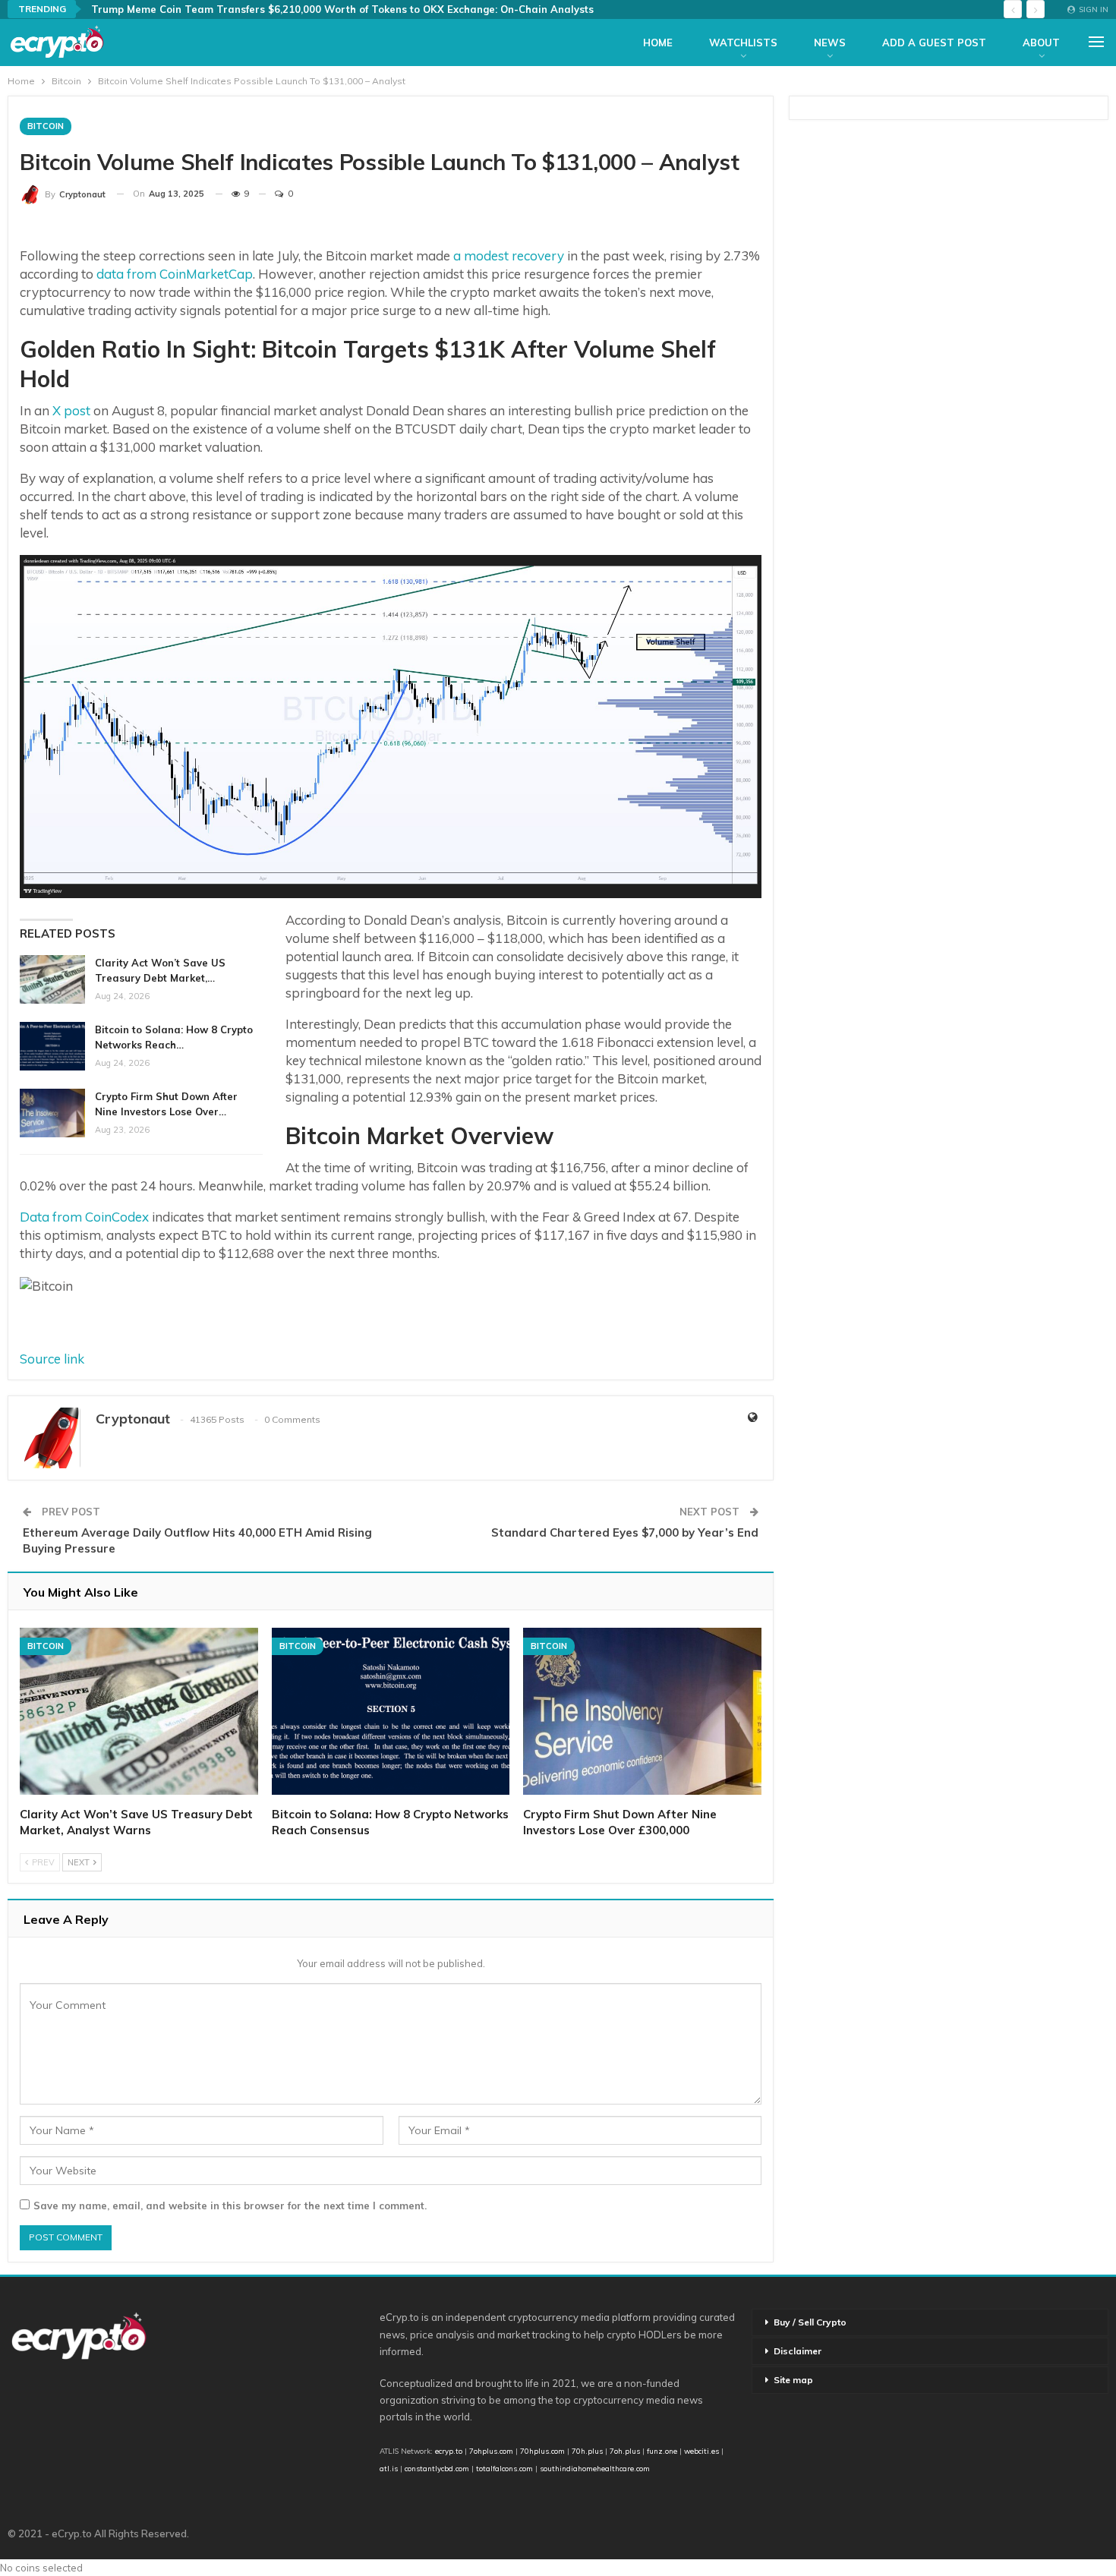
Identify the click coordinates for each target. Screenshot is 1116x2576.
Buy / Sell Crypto (810, 2322)
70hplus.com (542, 2451)
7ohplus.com (491, 2451)
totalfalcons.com (504, 2468)
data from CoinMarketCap (175, 274)
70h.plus (586, 2451)
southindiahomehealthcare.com (595, 2468)
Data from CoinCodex (84, 1217)
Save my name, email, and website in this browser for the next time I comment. (230, 2206)
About (1041, 43)
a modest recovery (509, 255)
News (830, 43)
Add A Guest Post (934, 43)
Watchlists (743, 43)
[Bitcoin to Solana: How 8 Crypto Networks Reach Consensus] (52, 1046)
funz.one (661, 2451)
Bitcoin (46, 126)
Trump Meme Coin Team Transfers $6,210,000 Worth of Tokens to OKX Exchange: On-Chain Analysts (342, 9)
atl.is (389, 2468)
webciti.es (701, 2451)
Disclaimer (798, 2351)
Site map (793, 2380)
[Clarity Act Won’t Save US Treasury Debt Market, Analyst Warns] (52, 979)
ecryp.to (449, 2451)
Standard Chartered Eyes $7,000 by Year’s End (625, 1532)
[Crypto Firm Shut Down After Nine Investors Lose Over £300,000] (52, 1113)
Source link (52, 1359)
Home (658, 43)
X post (70, 410)
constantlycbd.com (437, 2468)
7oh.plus (625, 2451)
